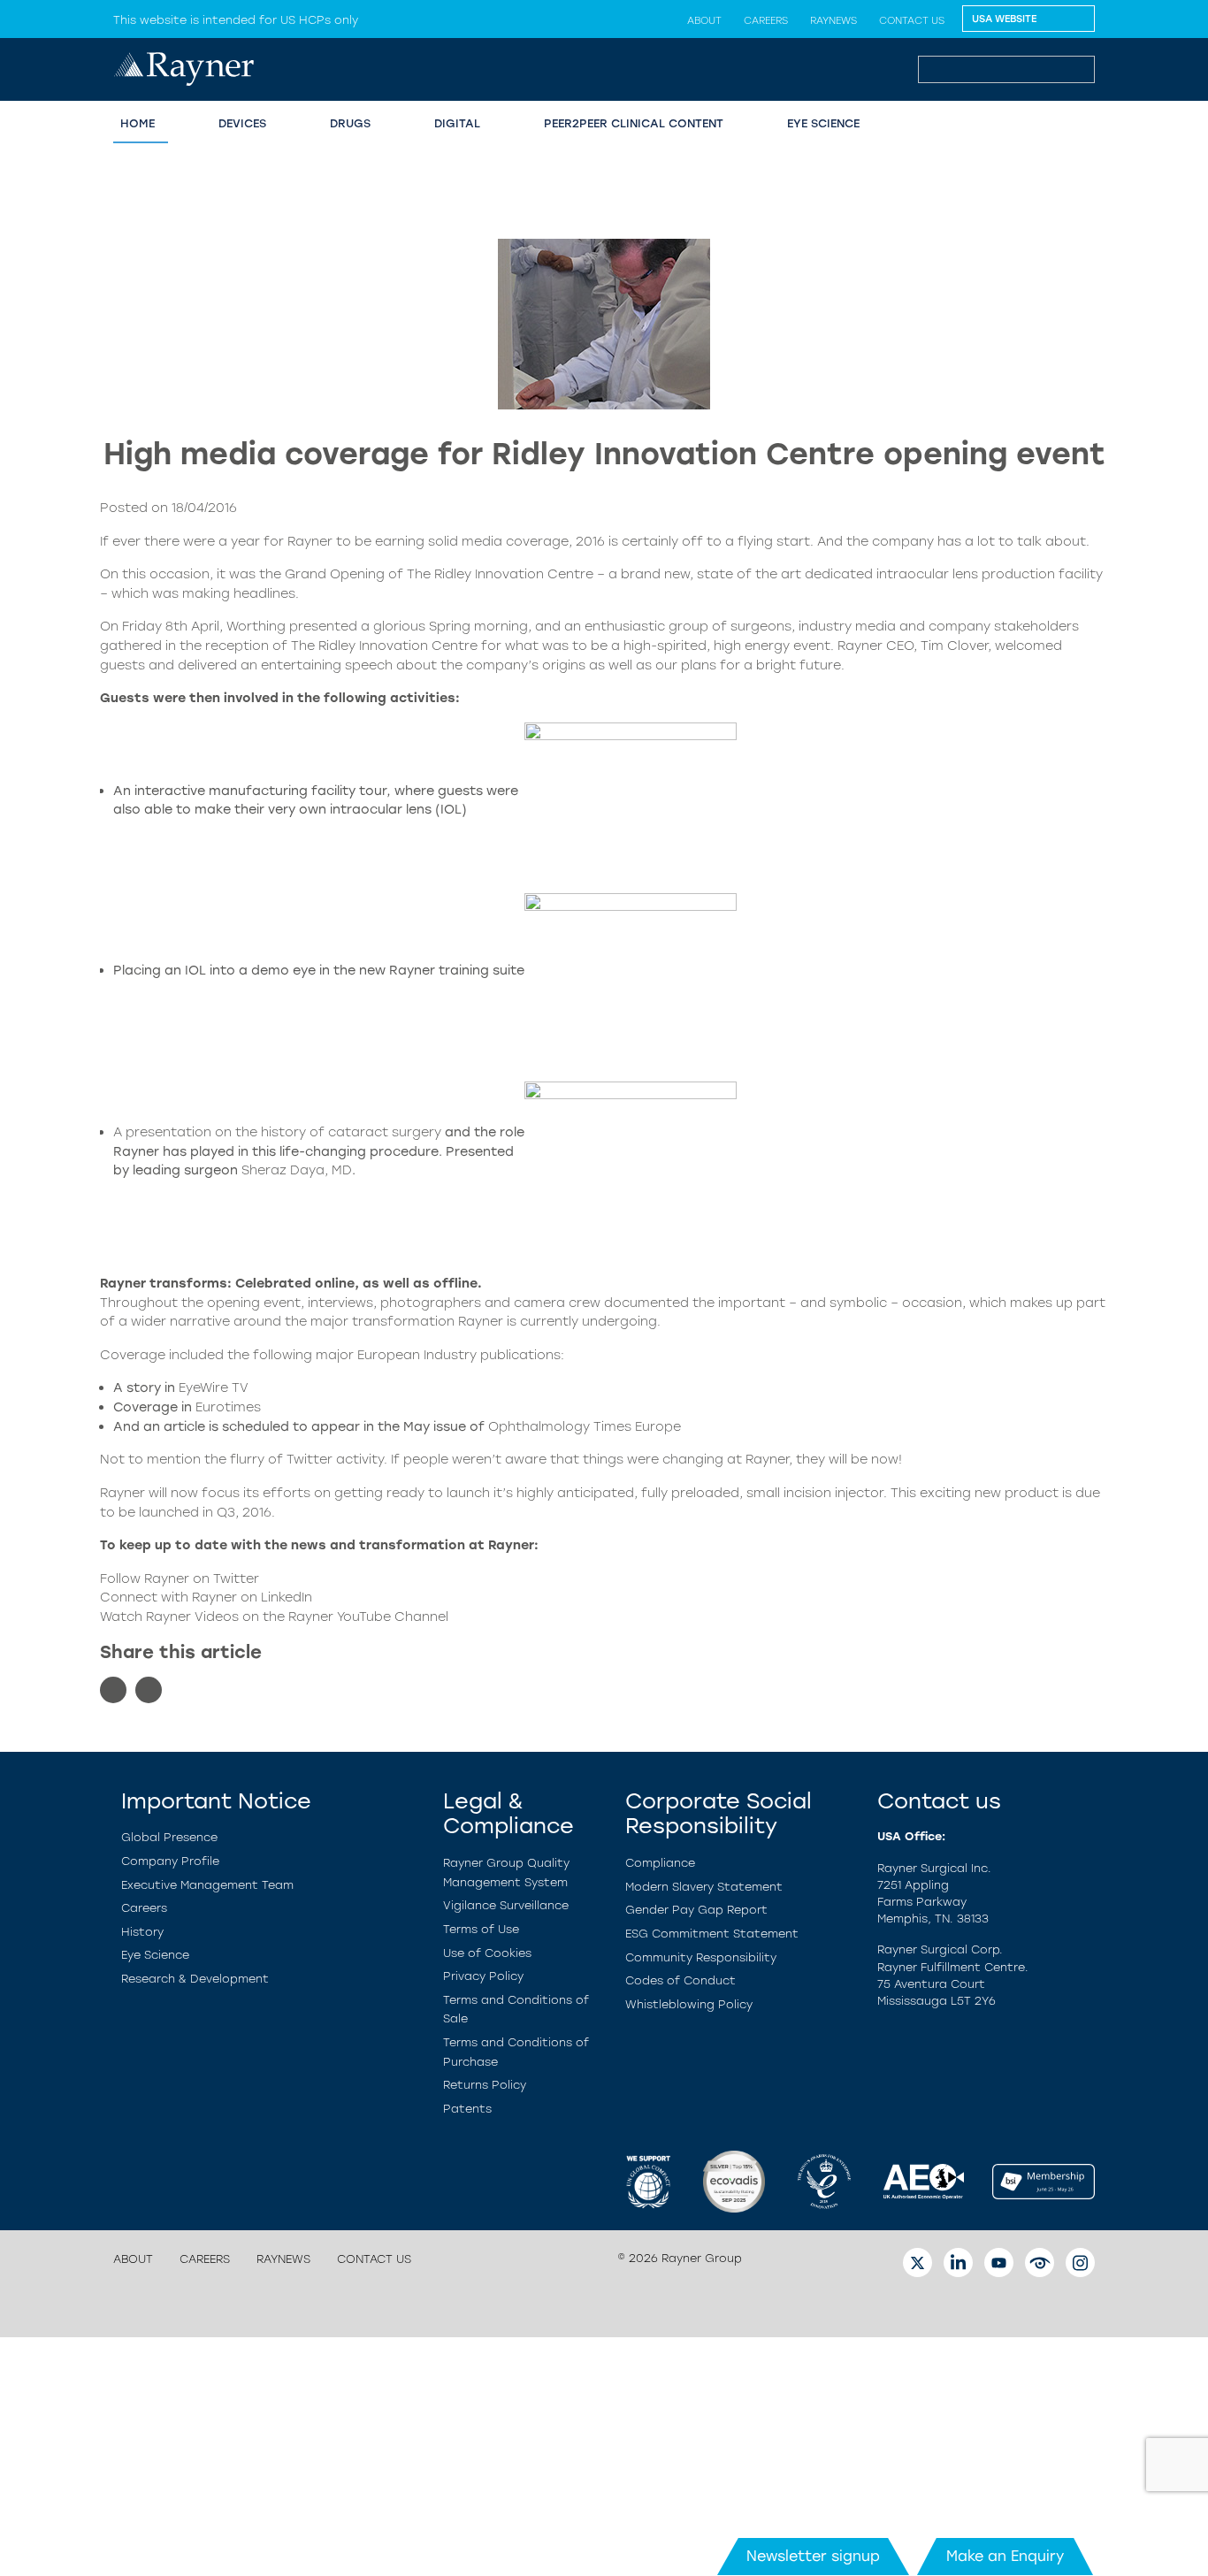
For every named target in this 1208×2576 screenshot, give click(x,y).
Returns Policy (485, 2085)
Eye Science (155, 1955)
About (704, 20)
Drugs (350, 123)
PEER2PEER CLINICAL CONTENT (634, 123)
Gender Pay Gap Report (696, 1910)
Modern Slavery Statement (704, 1887)
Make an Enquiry (1005, 2556)
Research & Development (195, 1979)
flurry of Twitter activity (307, 1459)
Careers (766, 20)
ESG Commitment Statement (712, 1934)
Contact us (912, 20)
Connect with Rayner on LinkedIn (206, 1597)
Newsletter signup (813, 2556)
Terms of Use (481, 1929)
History (142, 1932)
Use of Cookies (487, 1953)
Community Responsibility (701, 1957)
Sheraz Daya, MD (297, 1170)
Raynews (833, 20)
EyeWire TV (214, 1387)
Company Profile (170, 1861)
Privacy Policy (483, 1976)
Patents (467, 2109)
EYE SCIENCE (823, 123)
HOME (138, 123)
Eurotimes (228, 1407)
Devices (242, 123)
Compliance (660, 1863)
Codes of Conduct (680, 1980)
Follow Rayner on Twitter (180, 1578)
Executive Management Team (207, 1885)
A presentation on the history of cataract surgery (277, 1132)
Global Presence (169, 1837)
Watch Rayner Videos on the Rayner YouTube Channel (274, 1617)
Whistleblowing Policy (689, 2004)
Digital (457, 123)
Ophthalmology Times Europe (585, 1426)
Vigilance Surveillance (506, 1905)
